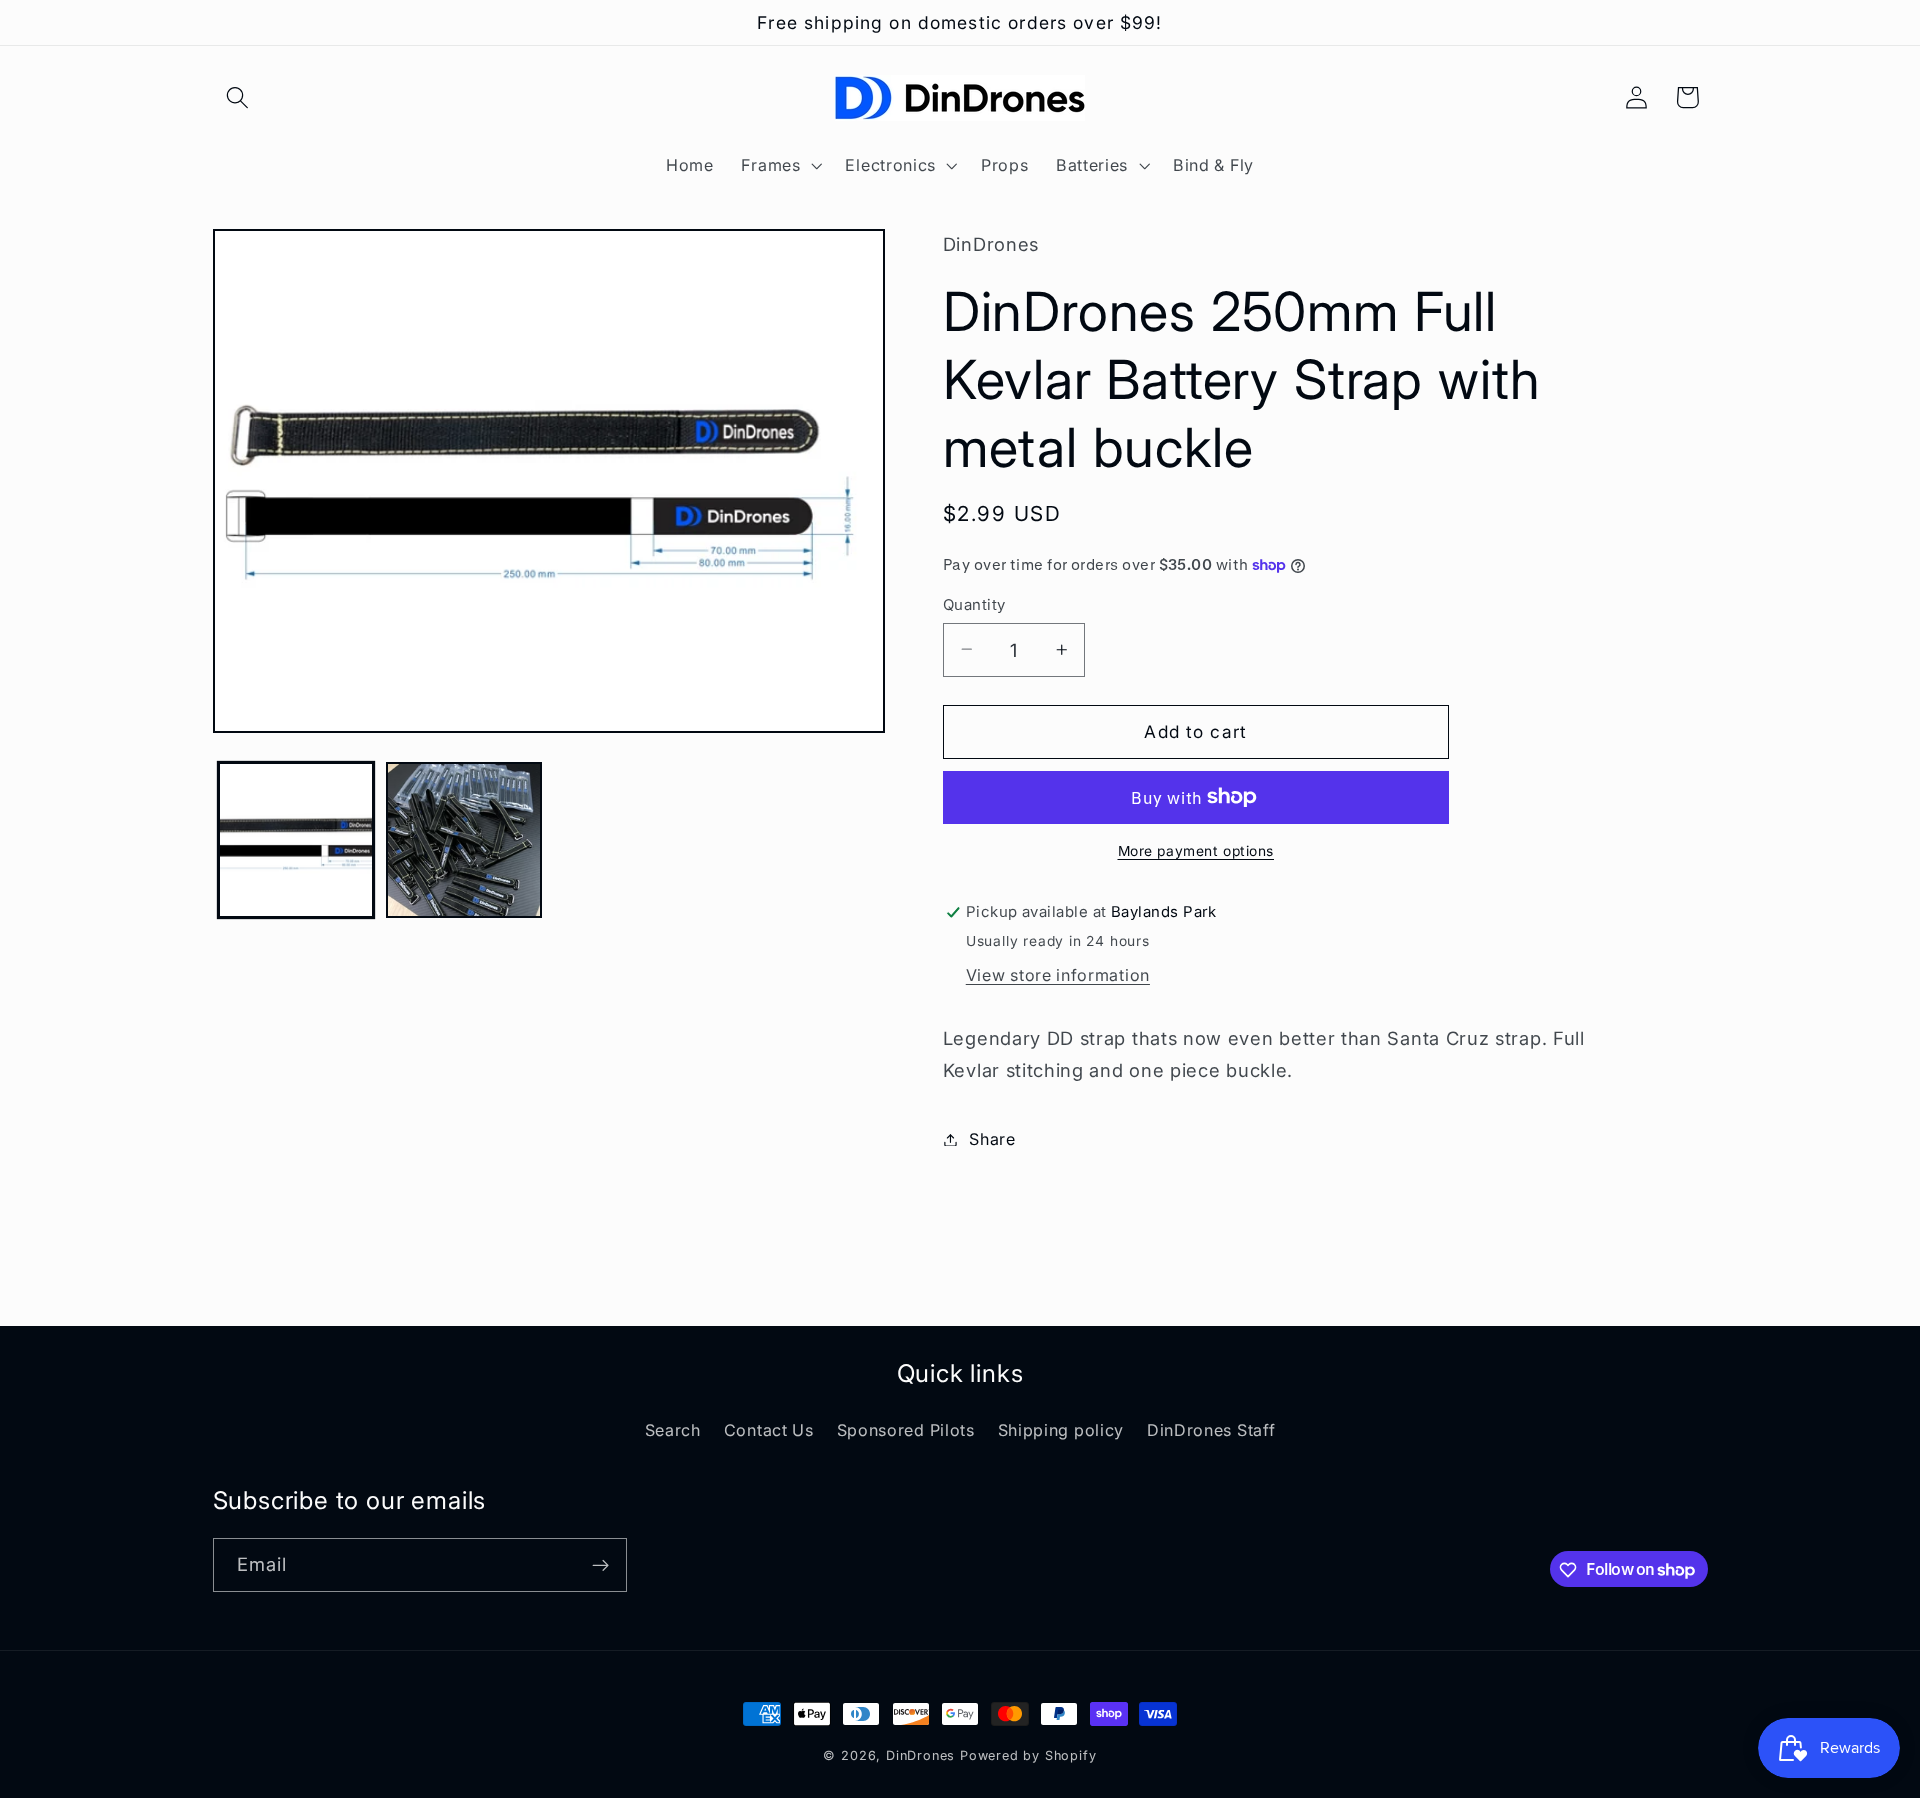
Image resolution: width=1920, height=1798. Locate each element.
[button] (238, 97)
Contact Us (769, 1430)
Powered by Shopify (1028, 1755)
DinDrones (920, 1755)
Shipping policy (1061, 1430)
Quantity (974, 604)
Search (673, 1430)
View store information (1058, 975)
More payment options (1196, 851)
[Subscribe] (600, 1565)
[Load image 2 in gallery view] (464, 840)
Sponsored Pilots (906, 1430)
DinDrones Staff (1211, 1430)
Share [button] (992, 1139)
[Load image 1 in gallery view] (296, 840)
